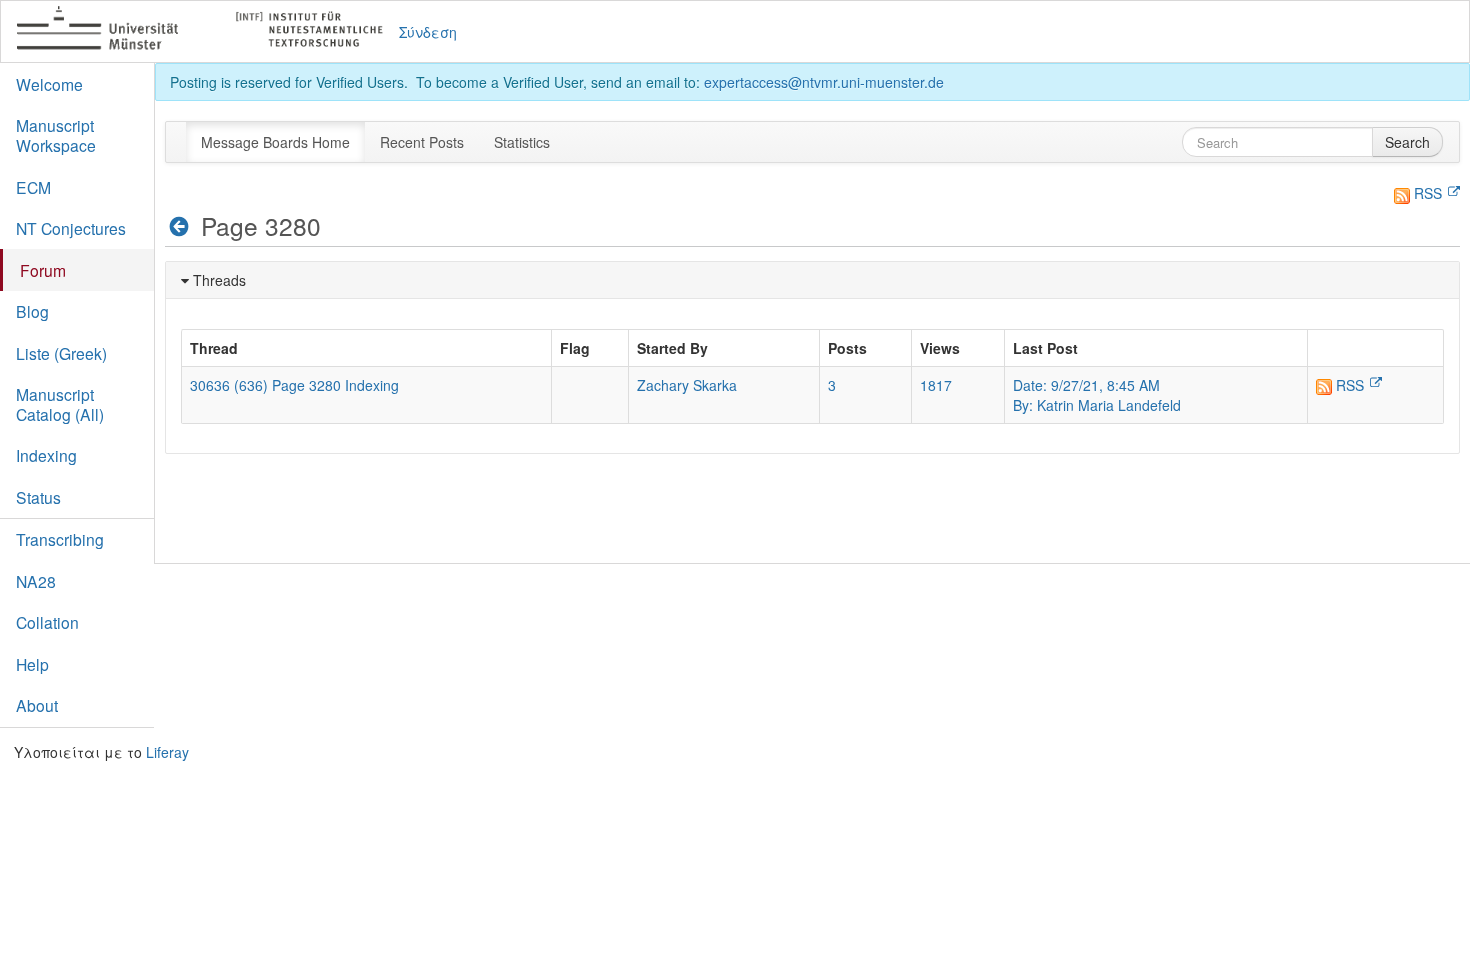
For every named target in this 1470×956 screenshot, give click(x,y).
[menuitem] (275, 142)
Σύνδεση (428, 32)
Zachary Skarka (687, 385)
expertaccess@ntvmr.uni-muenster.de (824, 82)
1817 (936, 385)
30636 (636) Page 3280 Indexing (294, 385)
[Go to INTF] (208, 31)
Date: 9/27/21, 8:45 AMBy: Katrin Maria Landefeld (1097, 395)
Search (1407, 142)
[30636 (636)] (179, 227)
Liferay (167, 752)
